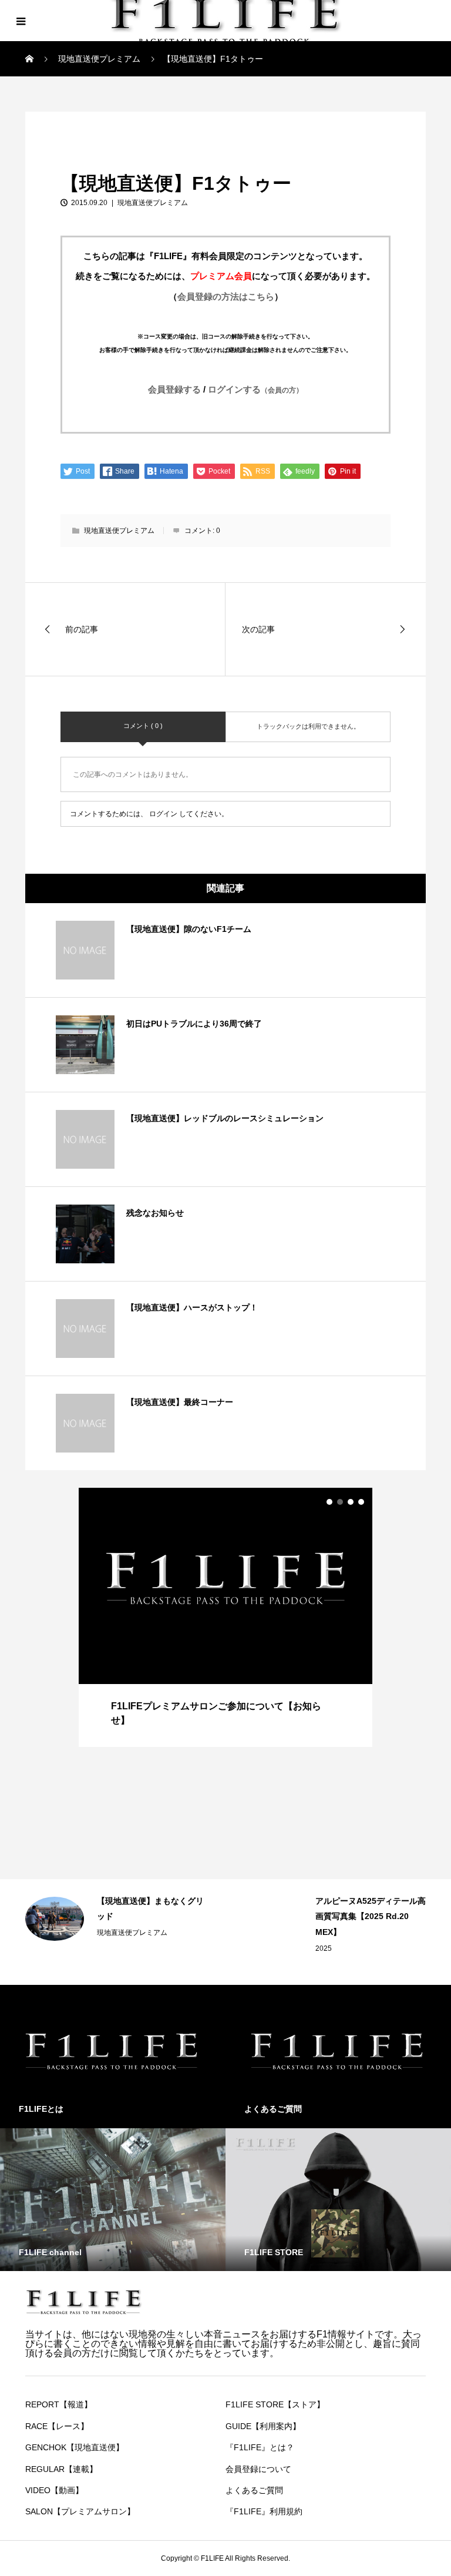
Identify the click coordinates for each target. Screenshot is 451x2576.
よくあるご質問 (254, 2490)
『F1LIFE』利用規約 (264, 2511)
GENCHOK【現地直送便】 (75, 2447)
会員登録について (258, 2469)
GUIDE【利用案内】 (263, 2426)
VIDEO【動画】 (54, 2490)
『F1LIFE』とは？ (260, 2447)
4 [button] (361, 1502)
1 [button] (329, 1502)
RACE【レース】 (57, 2426)
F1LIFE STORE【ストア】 (275, 2404)
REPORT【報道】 (59, 2404)
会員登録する (174, 389)
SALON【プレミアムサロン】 (80, 2511)
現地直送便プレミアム (72, 125)
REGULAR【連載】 (61, 2469)
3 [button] (351, 1502)
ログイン (163, 814)
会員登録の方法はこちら (226, 296)
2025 (324, 1948)
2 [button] (340, 1502)
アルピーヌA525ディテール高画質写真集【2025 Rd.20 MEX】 (371, 1916)
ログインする (255, 389)
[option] (225, 1617)
